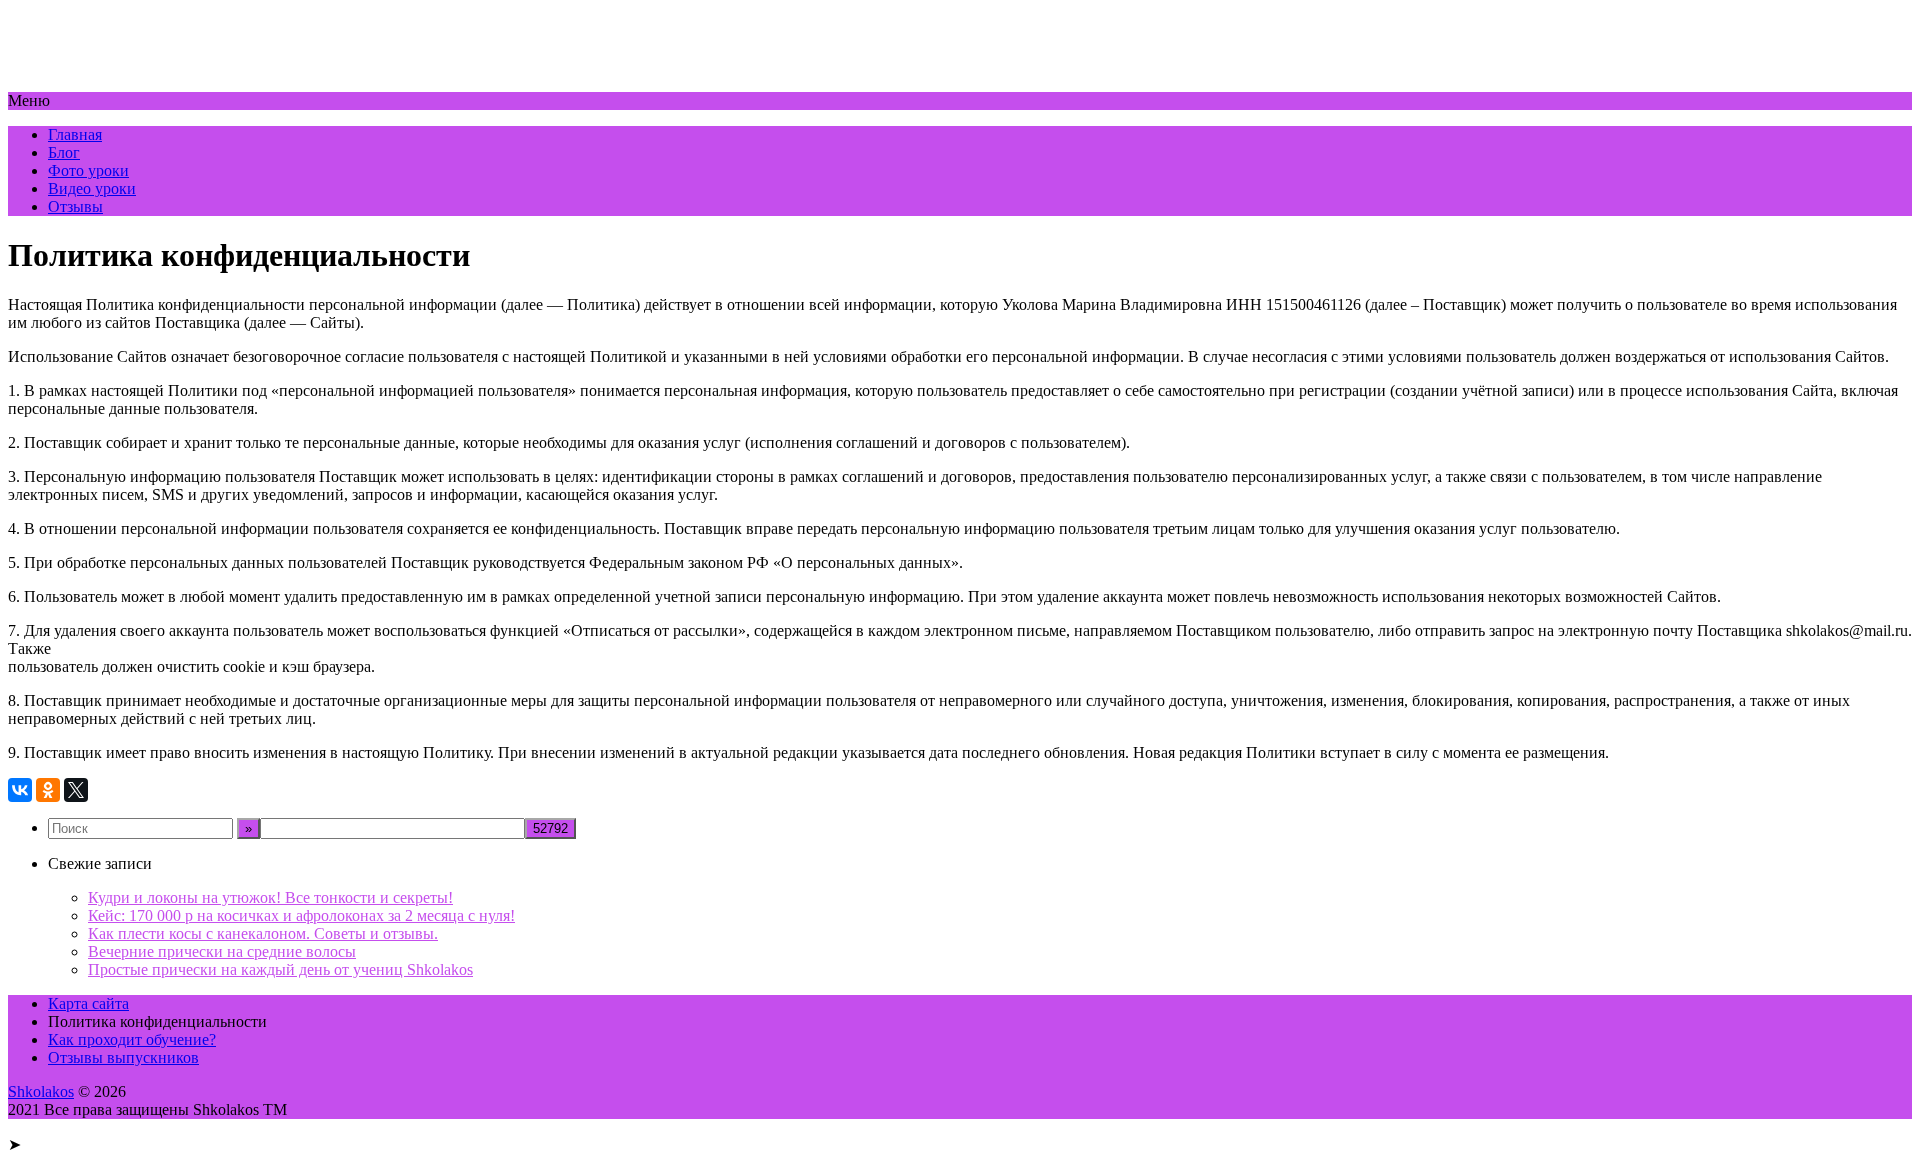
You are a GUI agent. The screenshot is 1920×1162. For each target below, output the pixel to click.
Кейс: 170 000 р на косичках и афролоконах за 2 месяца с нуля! (301, 915)
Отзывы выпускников (123, 1057)
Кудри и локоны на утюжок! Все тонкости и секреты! (270, 897)
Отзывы (75, 206)
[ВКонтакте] (20, 790)
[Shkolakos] (112, 82)
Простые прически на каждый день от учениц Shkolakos (280, 969)
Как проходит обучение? (132, 1039)
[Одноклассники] (48, 790)
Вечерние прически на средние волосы (222, 951)
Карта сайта (88, 1003)
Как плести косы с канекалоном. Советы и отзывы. (263, 933)
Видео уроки (92, 188)
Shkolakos (41, 1091)
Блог (64, 152)
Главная (75, 134)
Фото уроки (88, 170)
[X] (76, 790)
